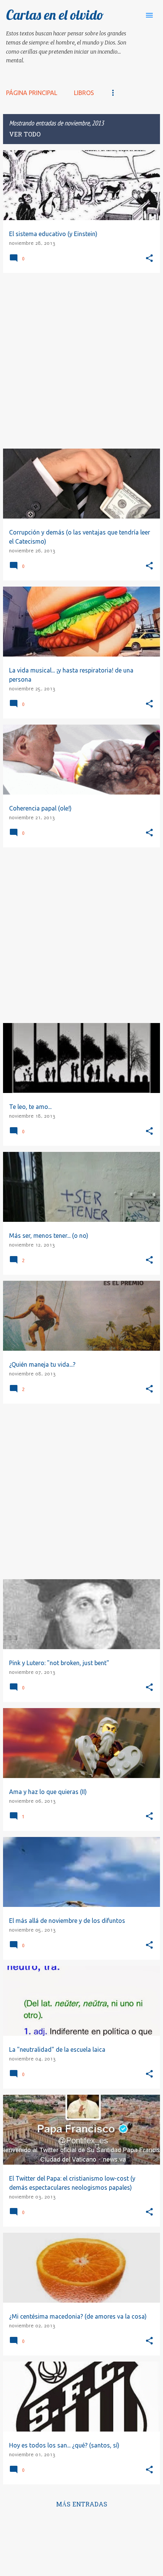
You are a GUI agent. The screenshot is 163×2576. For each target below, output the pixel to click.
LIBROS (84, 93)
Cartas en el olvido (55, 15)
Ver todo (25, 135)
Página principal (32, 93)
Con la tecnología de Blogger (86, 2529)
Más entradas (82, 2505)
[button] (149, 259)
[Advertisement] (81, 361)
